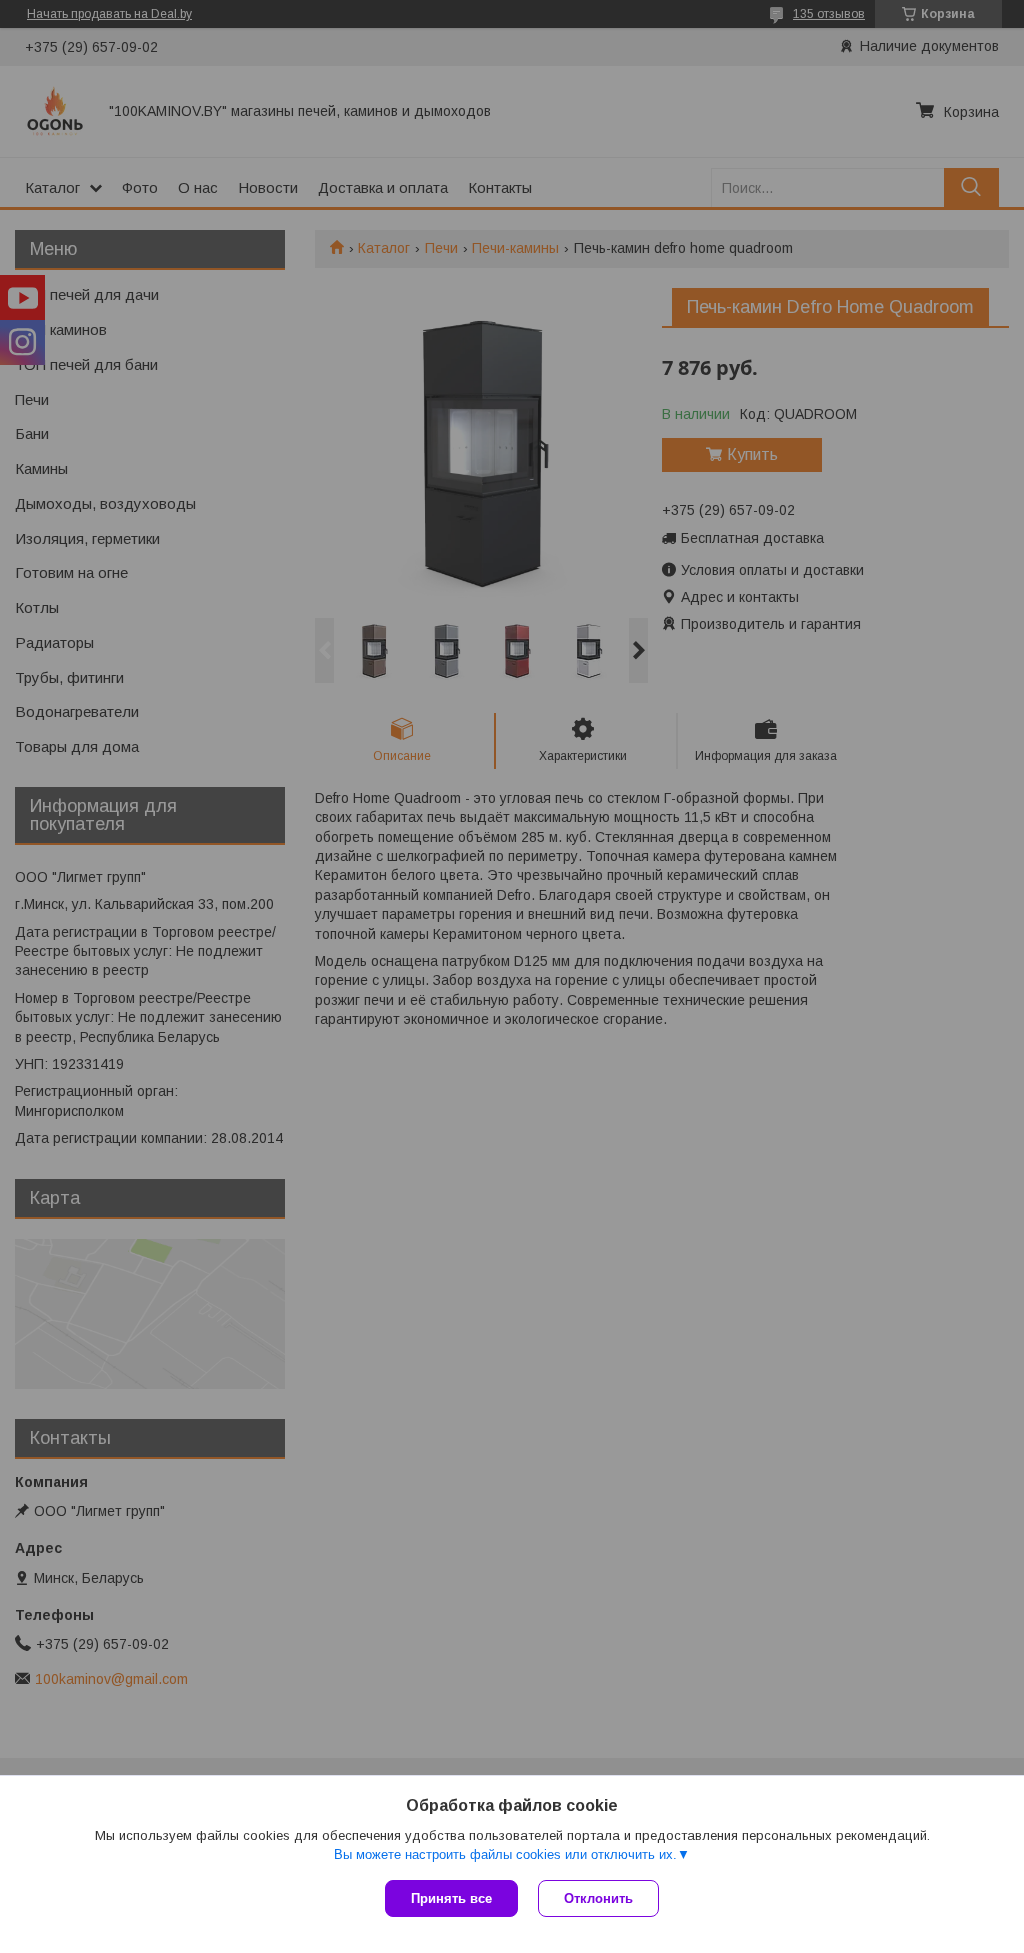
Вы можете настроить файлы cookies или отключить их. (505, 1854)
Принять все (451, 1898)
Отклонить (598, 1898)
